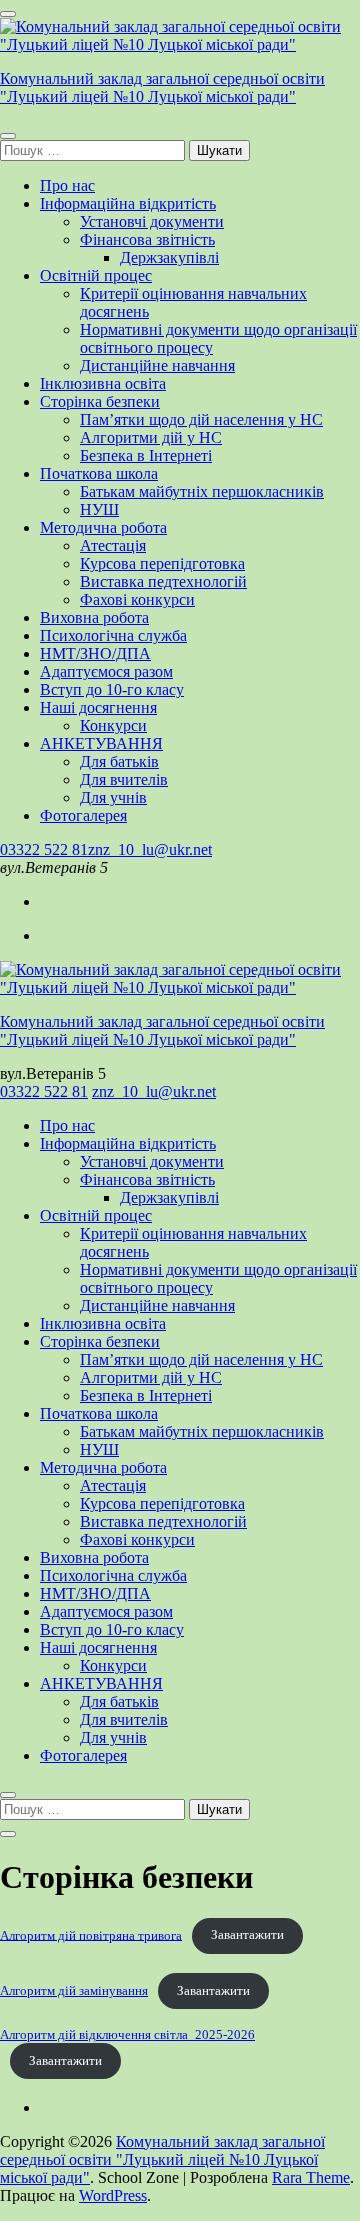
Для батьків (119, 761)
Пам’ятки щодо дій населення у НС (201, 419)
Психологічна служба (113, 635)
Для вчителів (124, 779)
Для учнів (113, 797)
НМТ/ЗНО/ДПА (95, 653)
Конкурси (113, 725)
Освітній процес (96, 275)
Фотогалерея (83, 815)
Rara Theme (311, 2177)
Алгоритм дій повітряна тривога (91, 1935)
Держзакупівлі (169, 257)
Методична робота (103, 527)
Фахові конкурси (137, 599)
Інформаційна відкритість (128, 203)
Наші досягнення (98, 707)
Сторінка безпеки (100, 401)
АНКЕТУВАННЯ (101, 743)
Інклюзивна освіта (103, 383)
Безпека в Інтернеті (146, 455)
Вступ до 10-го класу (112, 689)
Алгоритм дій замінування (74, 1991)
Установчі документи (152, 221)
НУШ (99, 509)
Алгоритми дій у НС (151, 437)
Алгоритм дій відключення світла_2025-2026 (127, 2035)
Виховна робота (94, 617)
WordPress (113, 2195)
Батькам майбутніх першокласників (202, 491)
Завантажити (247, 1935)
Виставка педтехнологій (163, 581)
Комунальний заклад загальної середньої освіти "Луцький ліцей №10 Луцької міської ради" (162, 87)
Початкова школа (99, 473)
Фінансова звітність (147, 239)
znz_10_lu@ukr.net (150, 849)
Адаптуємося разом (106, 671)
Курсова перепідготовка (162, 563)
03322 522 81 (44, 849)
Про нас (67, 185)
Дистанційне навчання (157, 365)
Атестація (113, 545)
